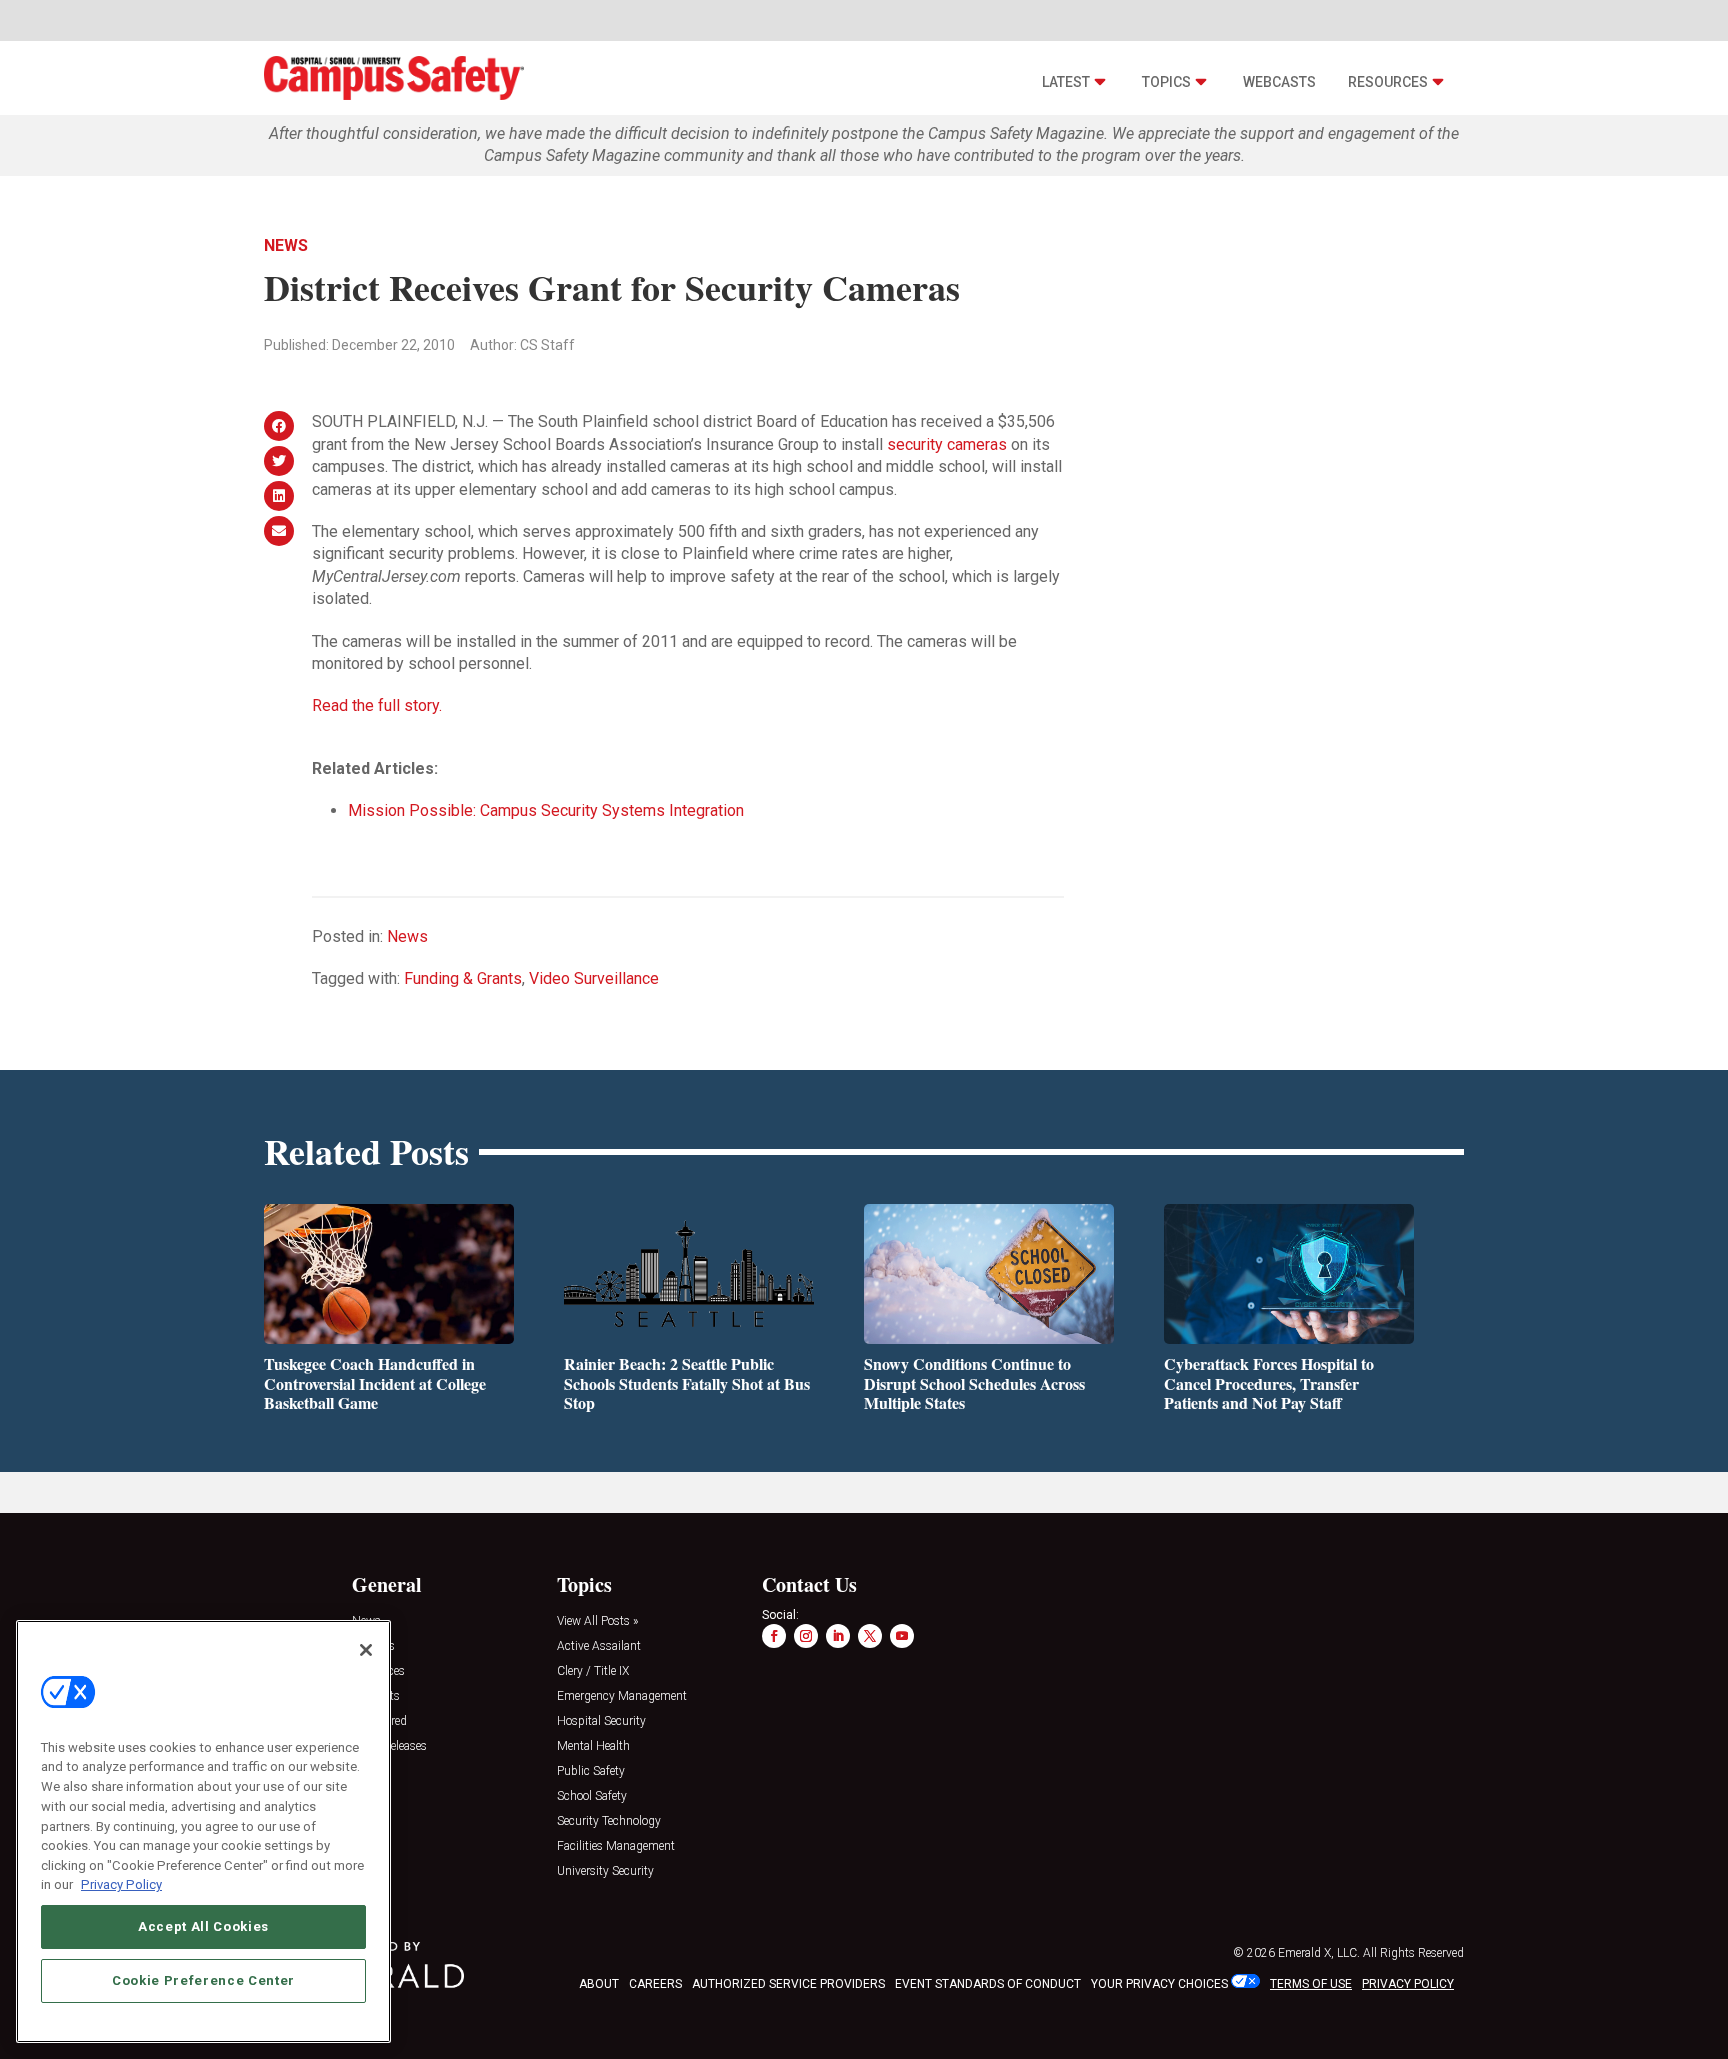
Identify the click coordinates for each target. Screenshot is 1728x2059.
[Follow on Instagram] (806, 1636)
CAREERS (655, 1984)
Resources (1388, 82)
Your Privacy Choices (1159, 1984)
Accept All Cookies (203, 1926)
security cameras (949, 444)
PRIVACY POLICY (1408, 1984)
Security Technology (609, 1821)
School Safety (592, 1796)
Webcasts (1279, 82)
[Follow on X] (870, 1636)
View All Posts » (597, 1621)
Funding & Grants (463, 978)
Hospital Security (601, 1721)
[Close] (366, 1650)
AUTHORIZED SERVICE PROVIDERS (788, 1984)
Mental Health (593, 1746)
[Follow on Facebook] (774, 1636)
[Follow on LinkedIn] (838, 1636)
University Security (605, 1871)
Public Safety (591, 1771)
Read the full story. (377, 705)
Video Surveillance (594, 978)
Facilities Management (616, 1846)
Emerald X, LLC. (1319, 1953)
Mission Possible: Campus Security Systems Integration (546, 810)
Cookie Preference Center (203, 1980)
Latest (1066, 82)
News (286, 245)
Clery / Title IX (593, 1671)
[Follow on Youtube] (902, 1636)
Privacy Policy (121, 1884)
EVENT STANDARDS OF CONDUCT (988, 1984)
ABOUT (599, 1984)
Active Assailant (599, 1646)
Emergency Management (622, 1696)
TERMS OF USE (1311, 1984)
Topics (1166, 82)
